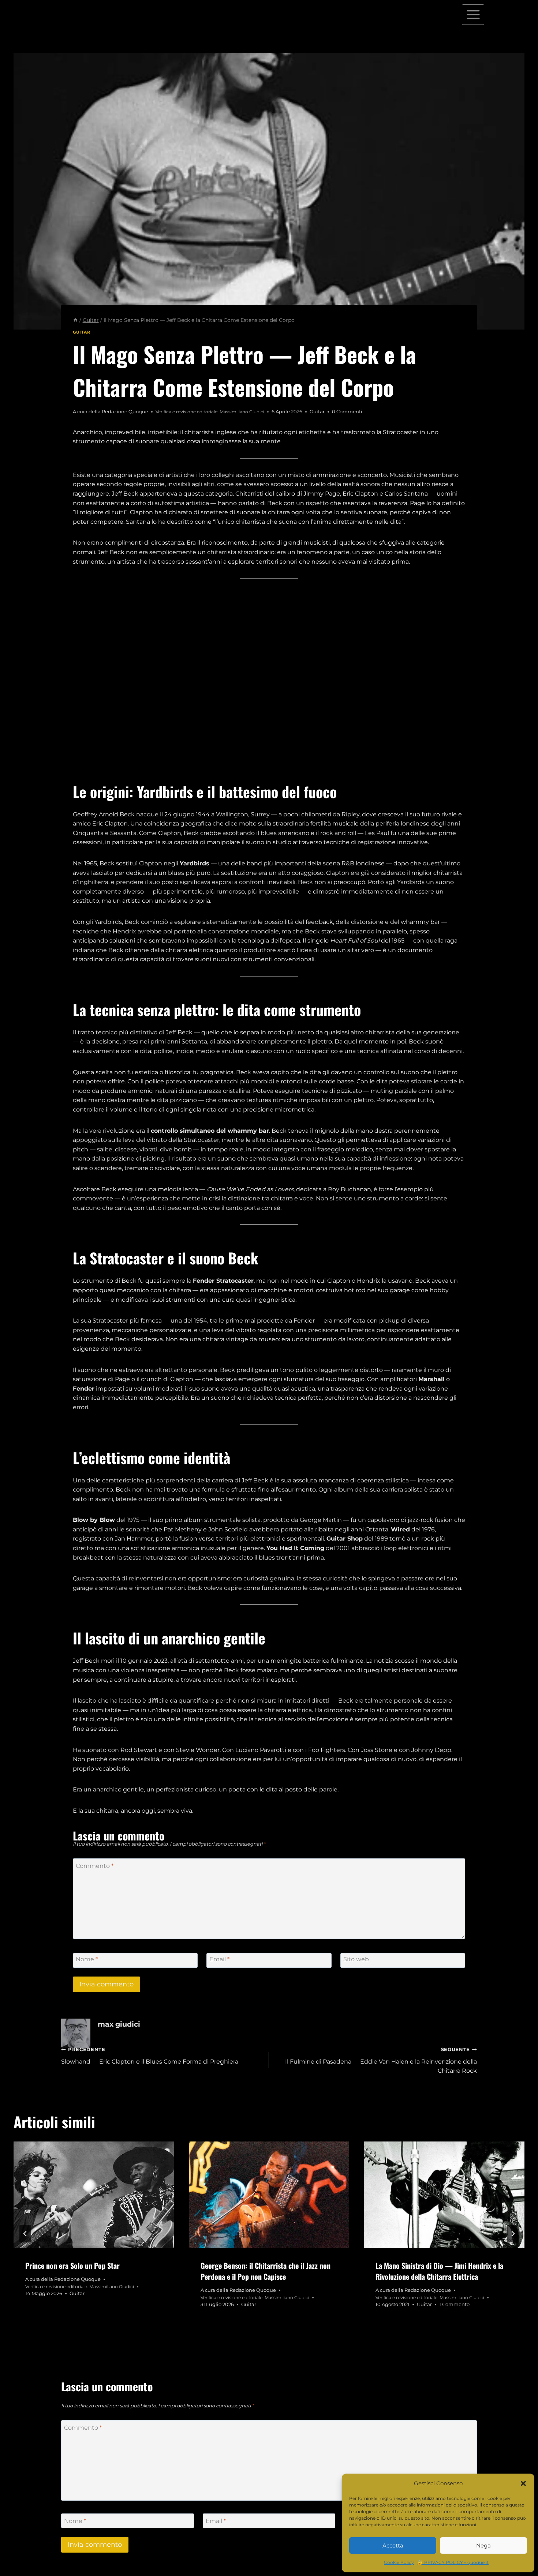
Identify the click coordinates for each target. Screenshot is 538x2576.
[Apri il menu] (473, 14)
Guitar (81, 332)
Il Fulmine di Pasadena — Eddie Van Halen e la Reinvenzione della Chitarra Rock (381, 2060)
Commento (95, 1866)
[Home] (75, 320)
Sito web (356, 1959)
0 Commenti (347, 412)
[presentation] (94, 2195)
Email (219, 1959)
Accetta (393, 2545)
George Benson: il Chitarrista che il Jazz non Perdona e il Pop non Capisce (266, 2271)
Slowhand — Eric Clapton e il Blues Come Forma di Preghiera (150, 2056)
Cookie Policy (399, 2562)
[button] (523, 2483)
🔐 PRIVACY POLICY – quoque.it (453, 2562)
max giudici (119, 2024)
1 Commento (454, 2304)
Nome (87, 1959)
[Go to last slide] (25, 2234)
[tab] (254, 2332)
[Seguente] (513, 2234)
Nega (483, 2545)
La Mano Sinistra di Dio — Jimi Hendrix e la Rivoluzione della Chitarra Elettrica (439, 2271)
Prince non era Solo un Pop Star (72, 2265)
